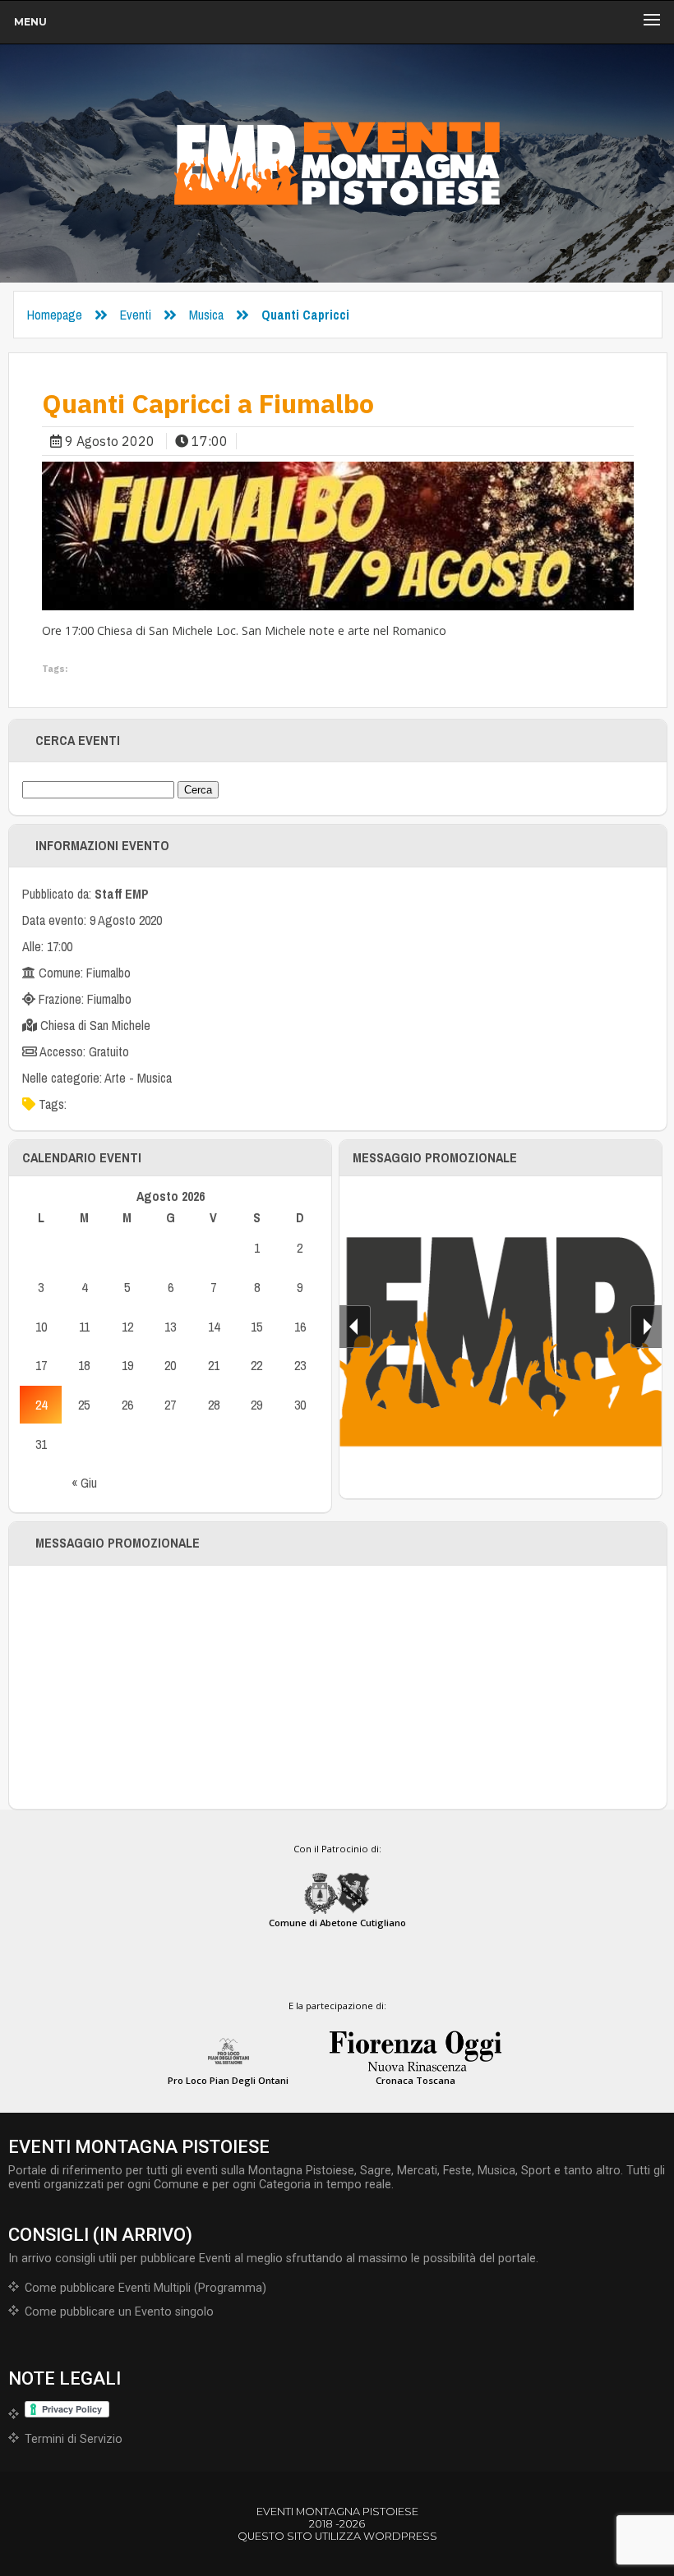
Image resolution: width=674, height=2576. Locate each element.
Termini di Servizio (74, 2439)
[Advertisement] (338, 1687)
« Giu (84, 1483)
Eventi (136, 315)
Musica (206, 315)
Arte (115, 1078)
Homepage (55, 315)
